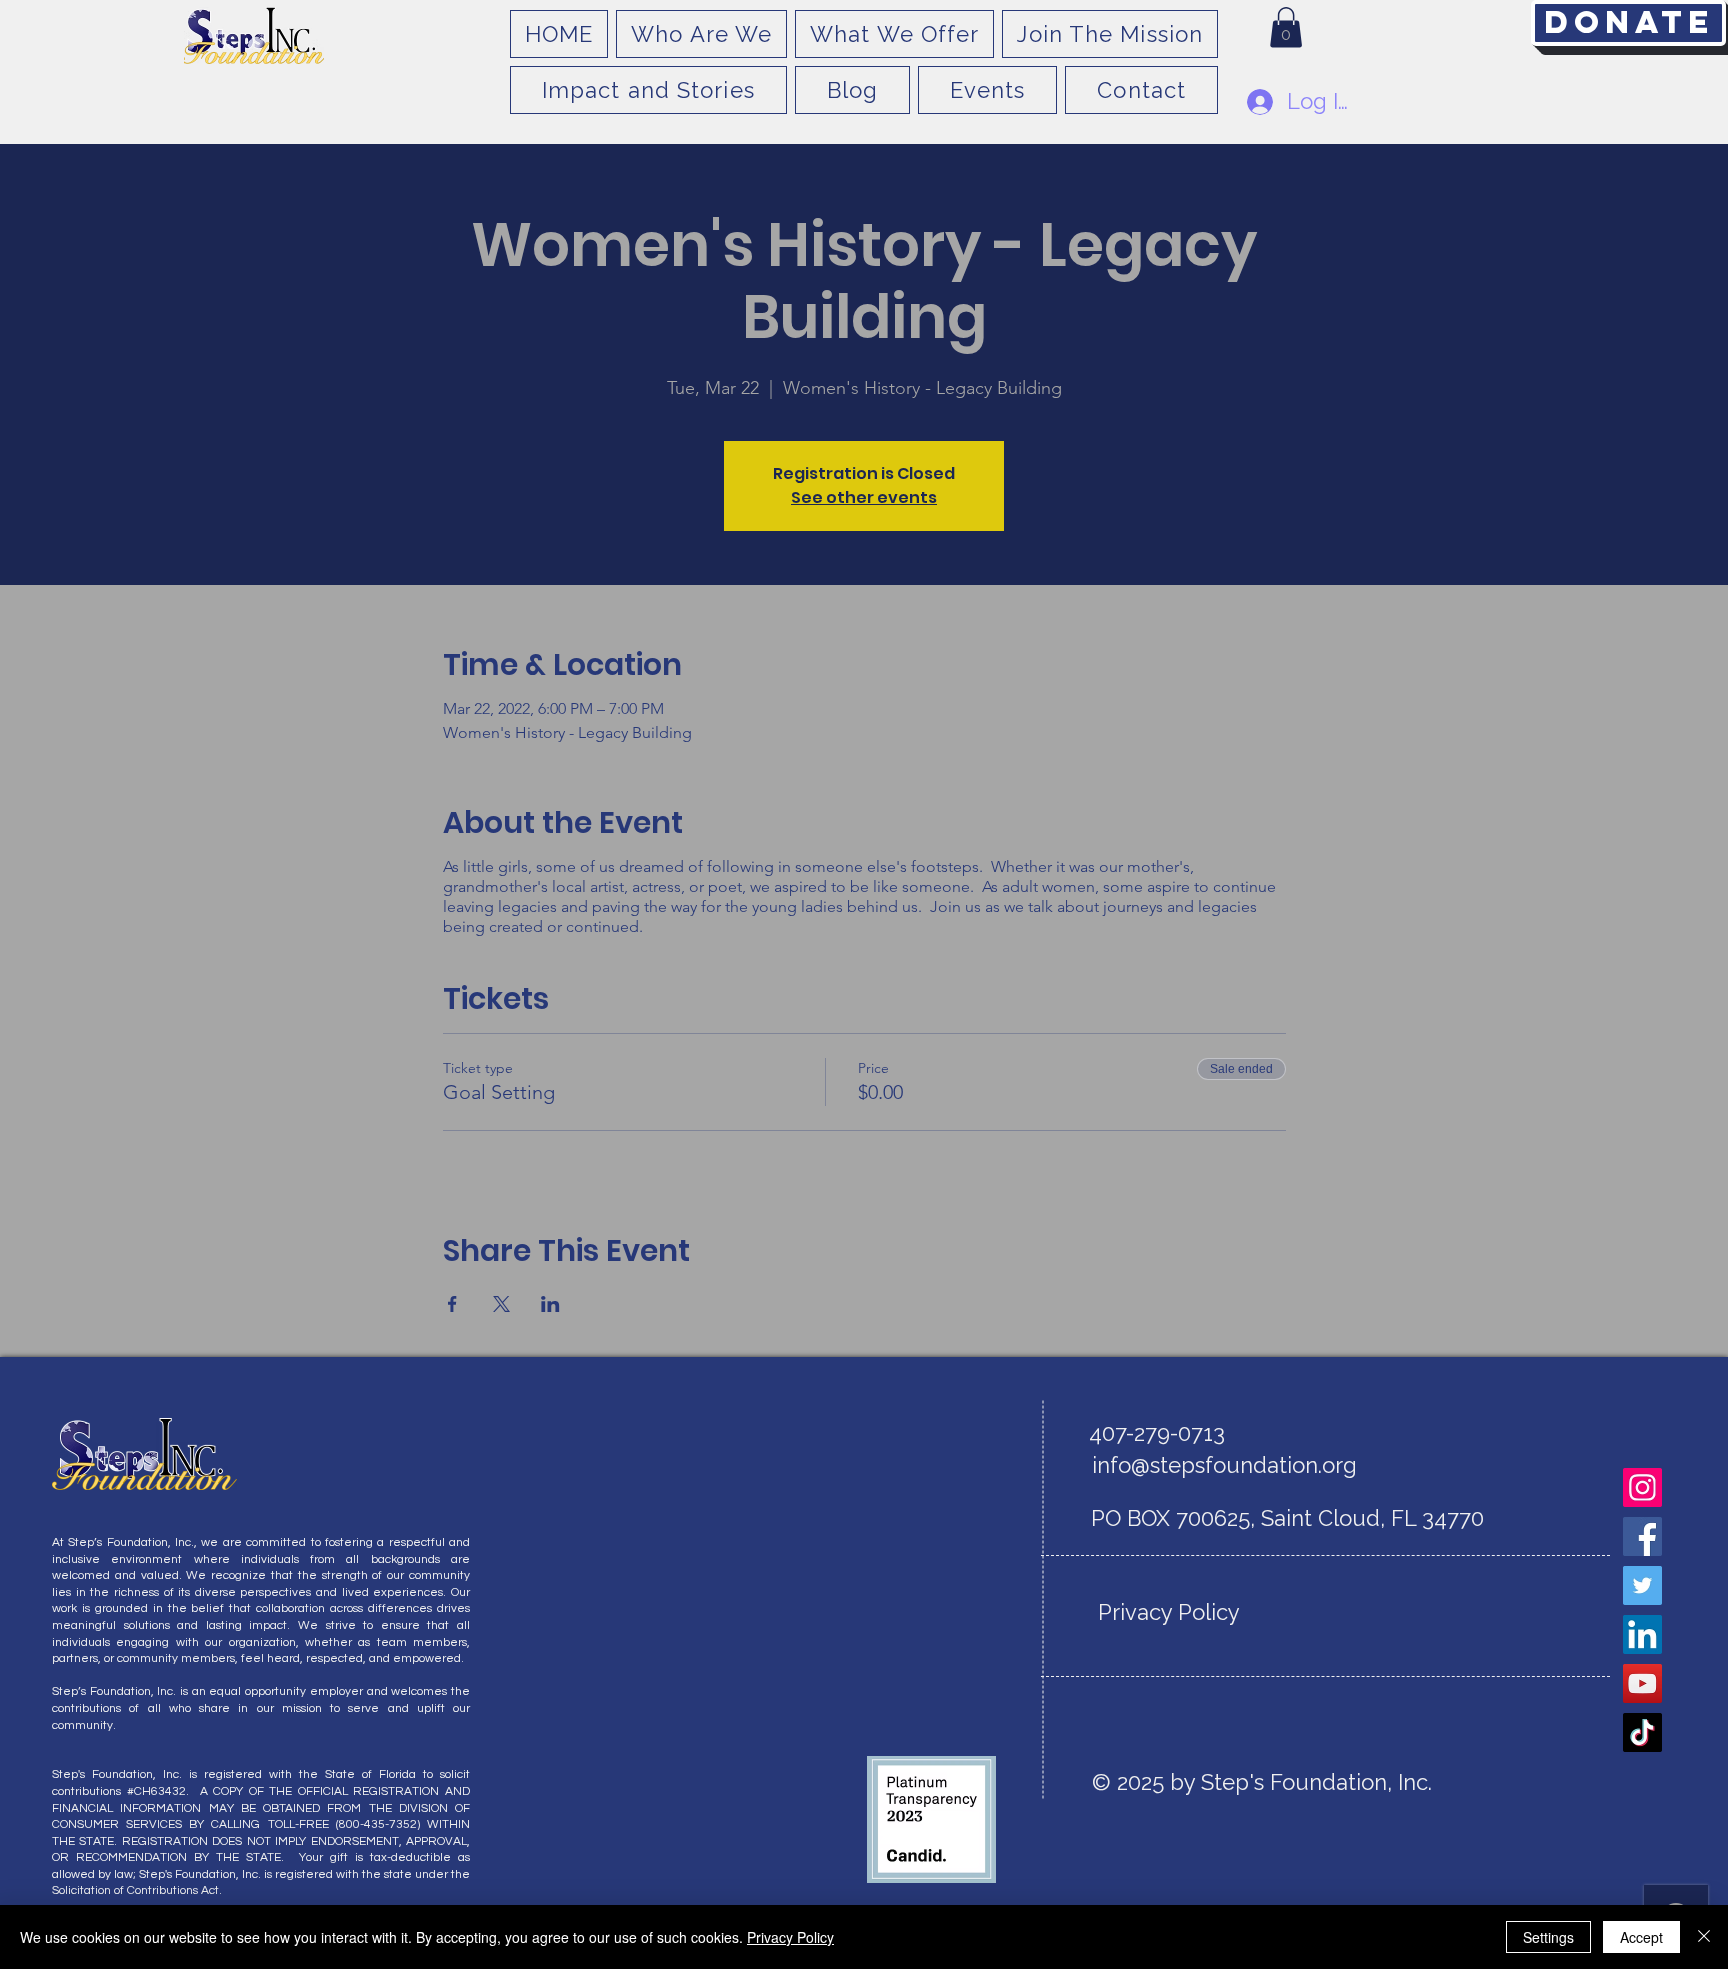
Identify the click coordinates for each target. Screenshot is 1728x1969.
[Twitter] (1642, 1585)
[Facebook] (1642, 1536)
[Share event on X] (501, 1304)
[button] (1286, 27)
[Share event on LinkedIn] (550, 1304)
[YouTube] (1642, 1683)
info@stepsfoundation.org (1224, 1465)
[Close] (1704, 1937)
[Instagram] (1642, 1487)
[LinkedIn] (1642, 1634)
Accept (1641, 1937)
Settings (1548, 1937)
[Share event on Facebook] (452, 1304)
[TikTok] (1642, 1732)
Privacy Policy (790, 1937)
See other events (864, 497)
